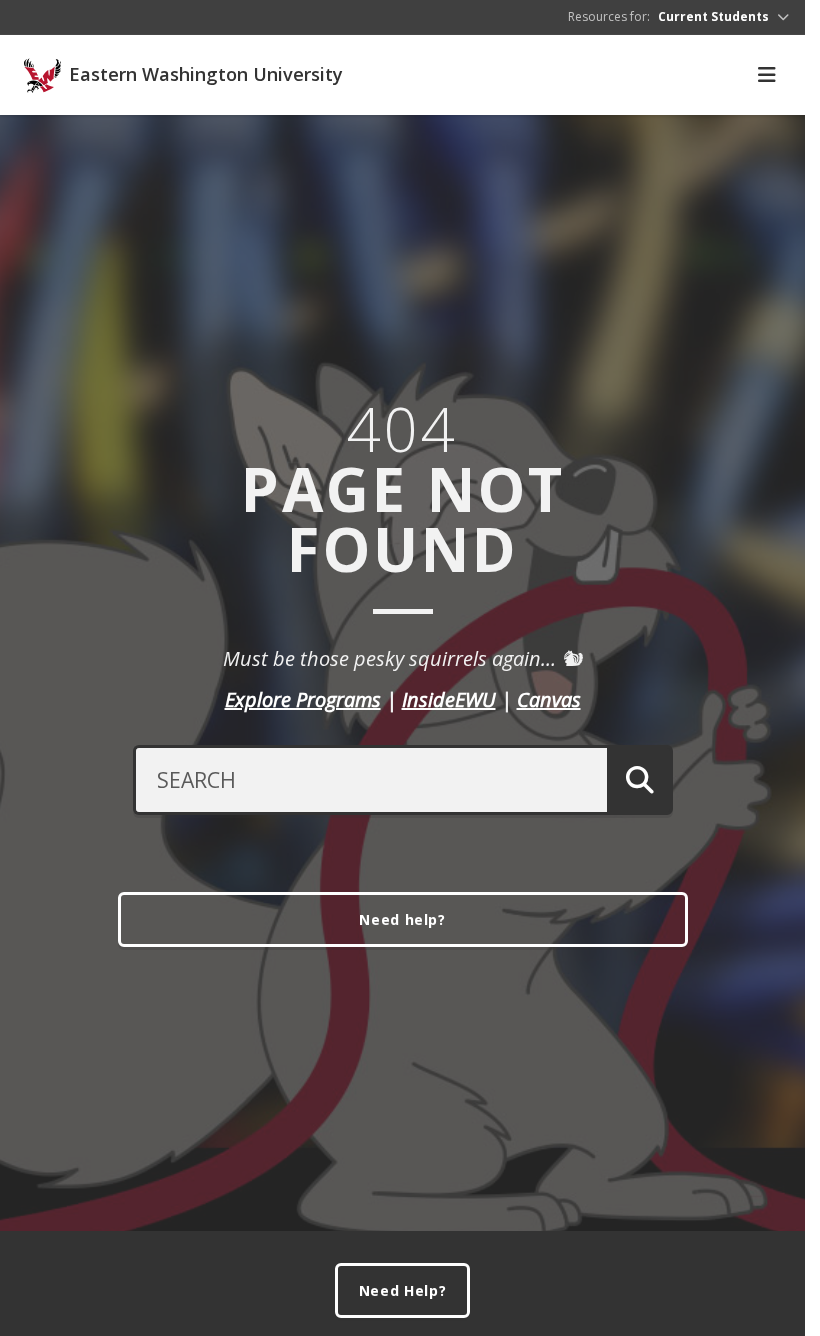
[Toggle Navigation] (767, 75)
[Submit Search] (639, 780)
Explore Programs (303, 699)
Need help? (402, 919)
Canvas (549, 699)
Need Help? (403, 1290)
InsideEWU (449, 699)
